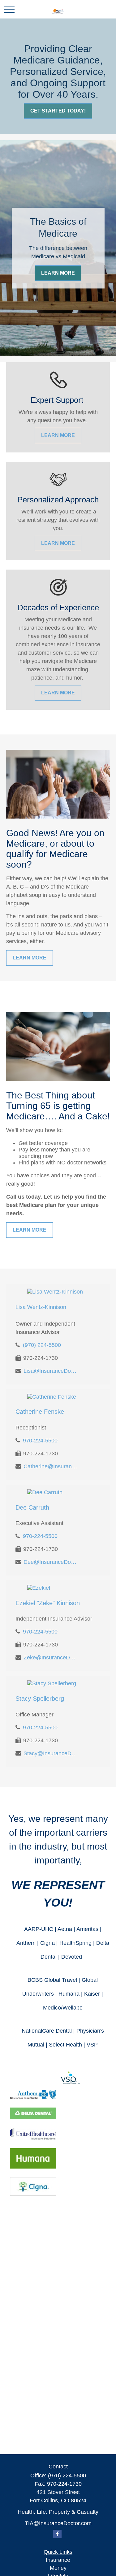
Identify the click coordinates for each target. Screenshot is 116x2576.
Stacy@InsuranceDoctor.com (51, 1753)
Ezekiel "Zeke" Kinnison (48, 1603)
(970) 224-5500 (42, 1345)
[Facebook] (57, 2534)
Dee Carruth (32, 1507)
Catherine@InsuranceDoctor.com (51, 1466)
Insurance (58, 2560)
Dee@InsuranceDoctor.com (51, 1562)
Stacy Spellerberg (40, 1699)
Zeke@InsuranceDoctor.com (51, 1658)
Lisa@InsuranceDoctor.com (51, 1371)
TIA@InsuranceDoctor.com (58, 2523)
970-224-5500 (40, 1441)
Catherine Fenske (40, 1412)
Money (58, 2568)
